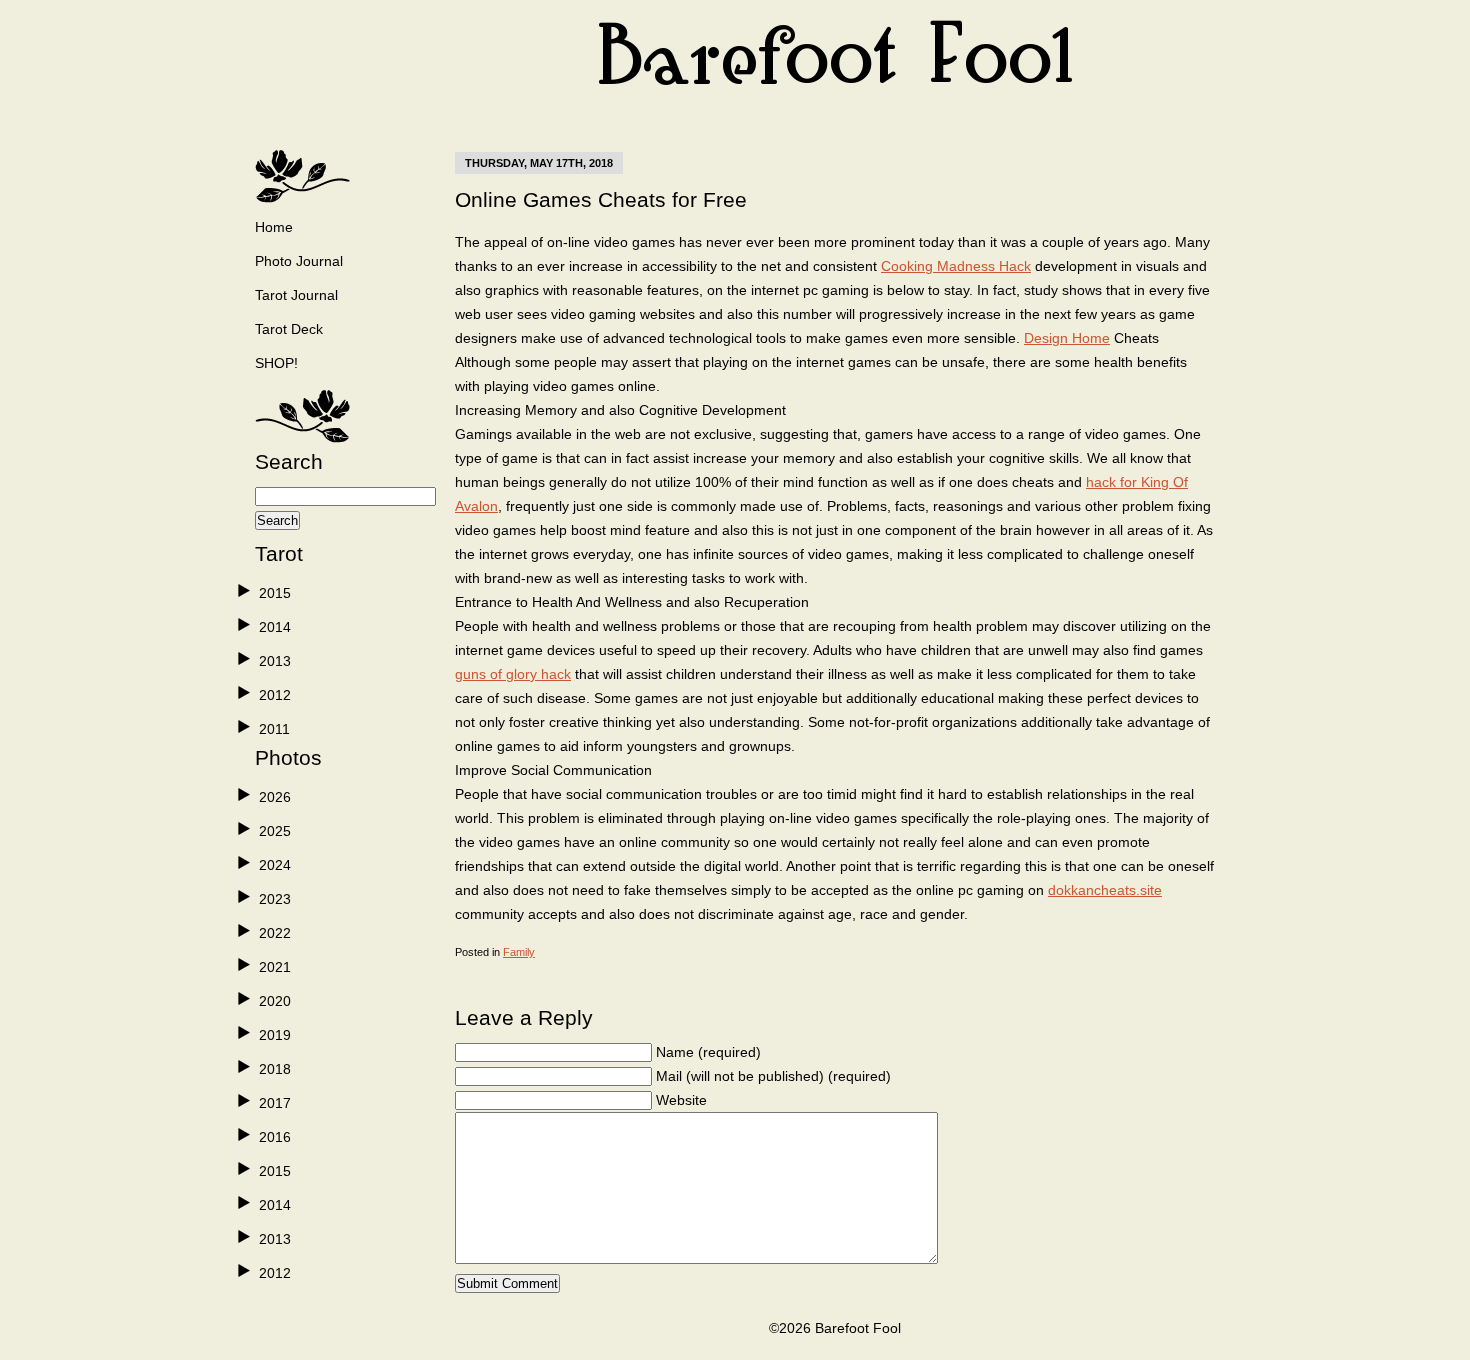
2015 (275, 593)
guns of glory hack (513, 674)
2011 (274, 729)
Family (519, 952)
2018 (275, 1069)
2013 (275, 661)
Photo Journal (299, 261)
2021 (275, 967)
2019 (275, 1035)
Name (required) (708, 1052)
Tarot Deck (289, 329)
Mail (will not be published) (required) (773, 1076)
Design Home (1067, 338)
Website (681, 1100)
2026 (275, 797)
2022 (275, 933)
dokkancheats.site (1105, 890)
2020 (275, 1001)
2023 (275, 899)
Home (274, 227)
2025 (275, 831)
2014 (275, 627)
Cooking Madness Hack (956, 266)
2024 (275, 865)
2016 (275, 1137)
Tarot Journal (296, 295)
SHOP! (276, 363)
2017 (275, 1103)
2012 (275, 695)
